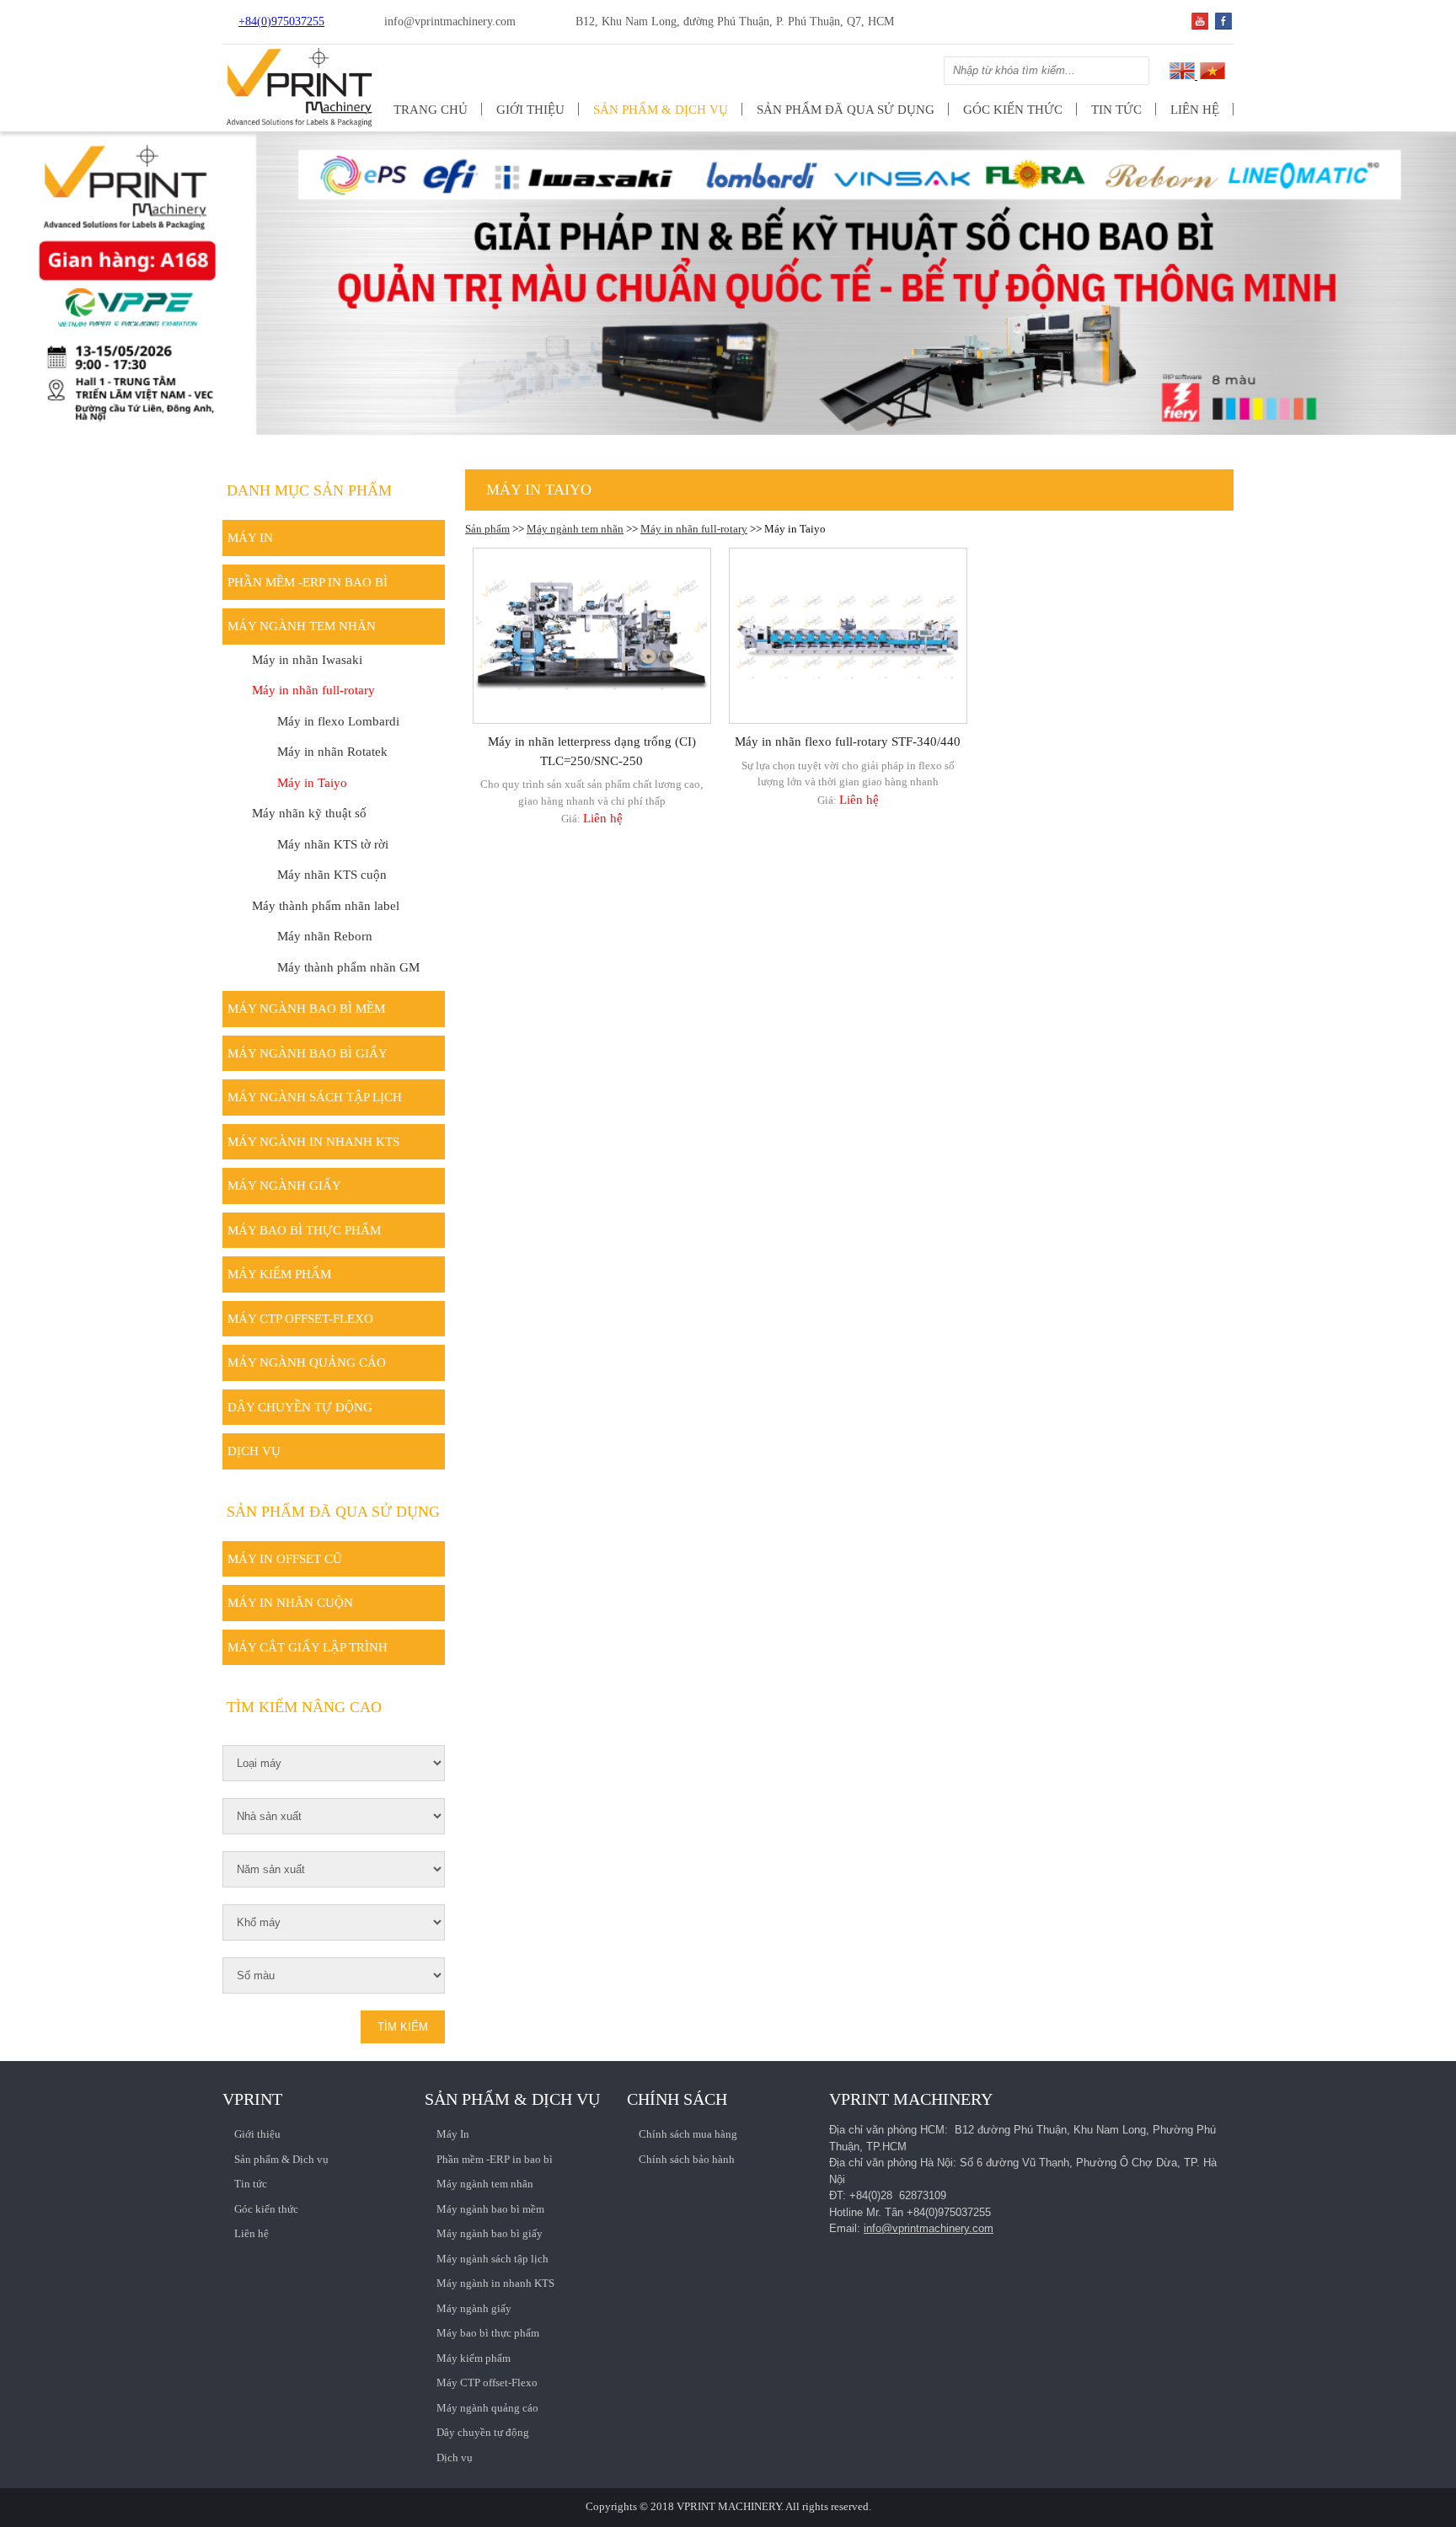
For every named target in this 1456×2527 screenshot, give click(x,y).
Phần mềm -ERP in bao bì (308, 582)
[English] (1182, 75)
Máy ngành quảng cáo (307, 1363)
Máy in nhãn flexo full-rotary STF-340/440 (848, 742)
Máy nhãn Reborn (325, 936)
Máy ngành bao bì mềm (306, 1009)
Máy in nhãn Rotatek (332, 752)
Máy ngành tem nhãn (575, 529)
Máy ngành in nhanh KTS (313, 1142)
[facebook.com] (1223, 26)
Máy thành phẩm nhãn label (326, 906)
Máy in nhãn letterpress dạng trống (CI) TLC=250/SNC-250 (592, 751)
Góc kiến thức (1013, 110)
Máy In (250, 538)
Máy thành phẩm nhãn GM (348, 967)
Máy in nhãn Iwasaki (307, 660)
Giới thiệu (530, 110)
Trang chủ (431, 110)
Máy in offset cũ (285, 1559)
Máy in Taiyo (312, 783)
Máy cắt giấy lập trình (308, 1647)
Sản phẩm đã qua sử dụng (846, 110)
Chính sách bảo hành (687, 2159)
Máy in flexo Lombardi (338, 721)
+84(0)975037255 (281, 21)
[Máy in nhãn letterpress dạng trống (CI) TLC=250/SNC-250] (592, 636)
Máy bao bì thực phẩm (304, 1230)
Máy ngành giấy (284, 1186)
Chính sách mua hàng (688, 2134)
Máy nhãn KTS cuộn (332, 875)
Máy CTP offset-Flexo (300, 1319)
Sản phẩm (487, 529)
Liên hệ (1195, 110)
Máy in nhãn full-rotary (694, 529)
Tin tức (1116, 110)
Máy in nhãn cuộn (290, 1603)
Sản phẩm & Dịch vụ (661, 110)
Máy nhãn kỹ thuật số (309, 813)
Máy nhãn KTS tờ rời (333, 844)
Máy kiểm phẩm (279, 1274)
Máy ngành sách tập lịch (315, 1097)
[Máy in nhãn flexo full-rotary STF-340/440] (848, 636)
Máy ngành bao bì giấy (308, 1053)
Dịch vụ (254, 1451)
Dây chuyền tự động (300, 1407)
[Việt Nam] (1211, 75)
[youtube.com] (1200, 26)
